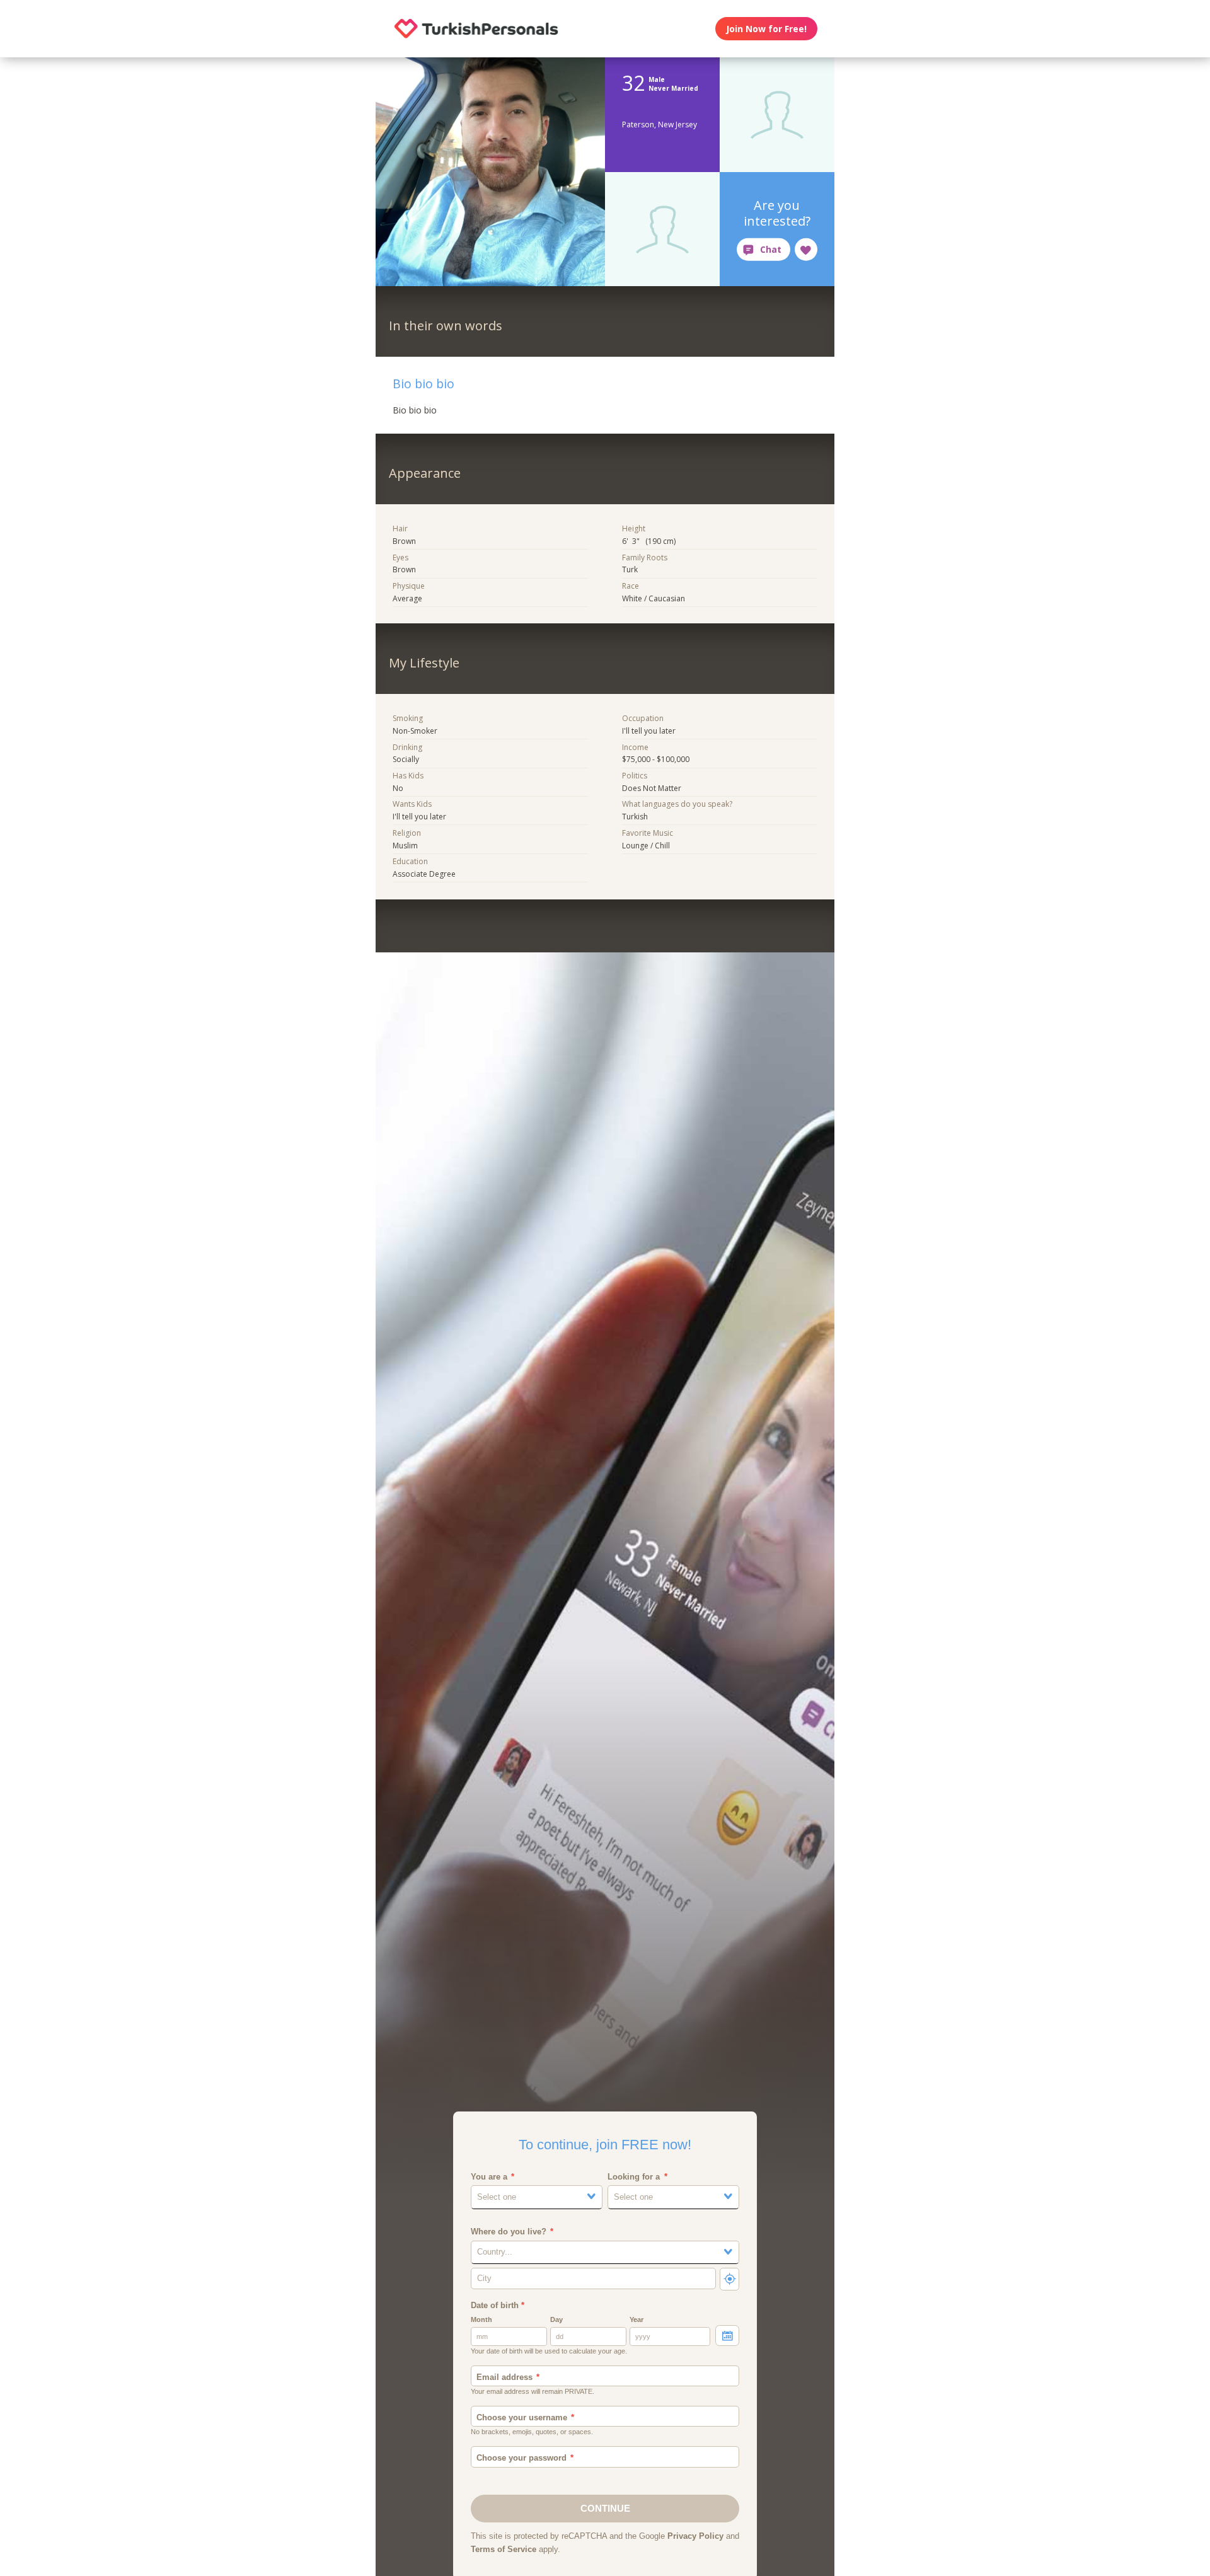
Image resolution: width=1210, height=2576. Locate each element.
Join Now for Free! (766, 29)
